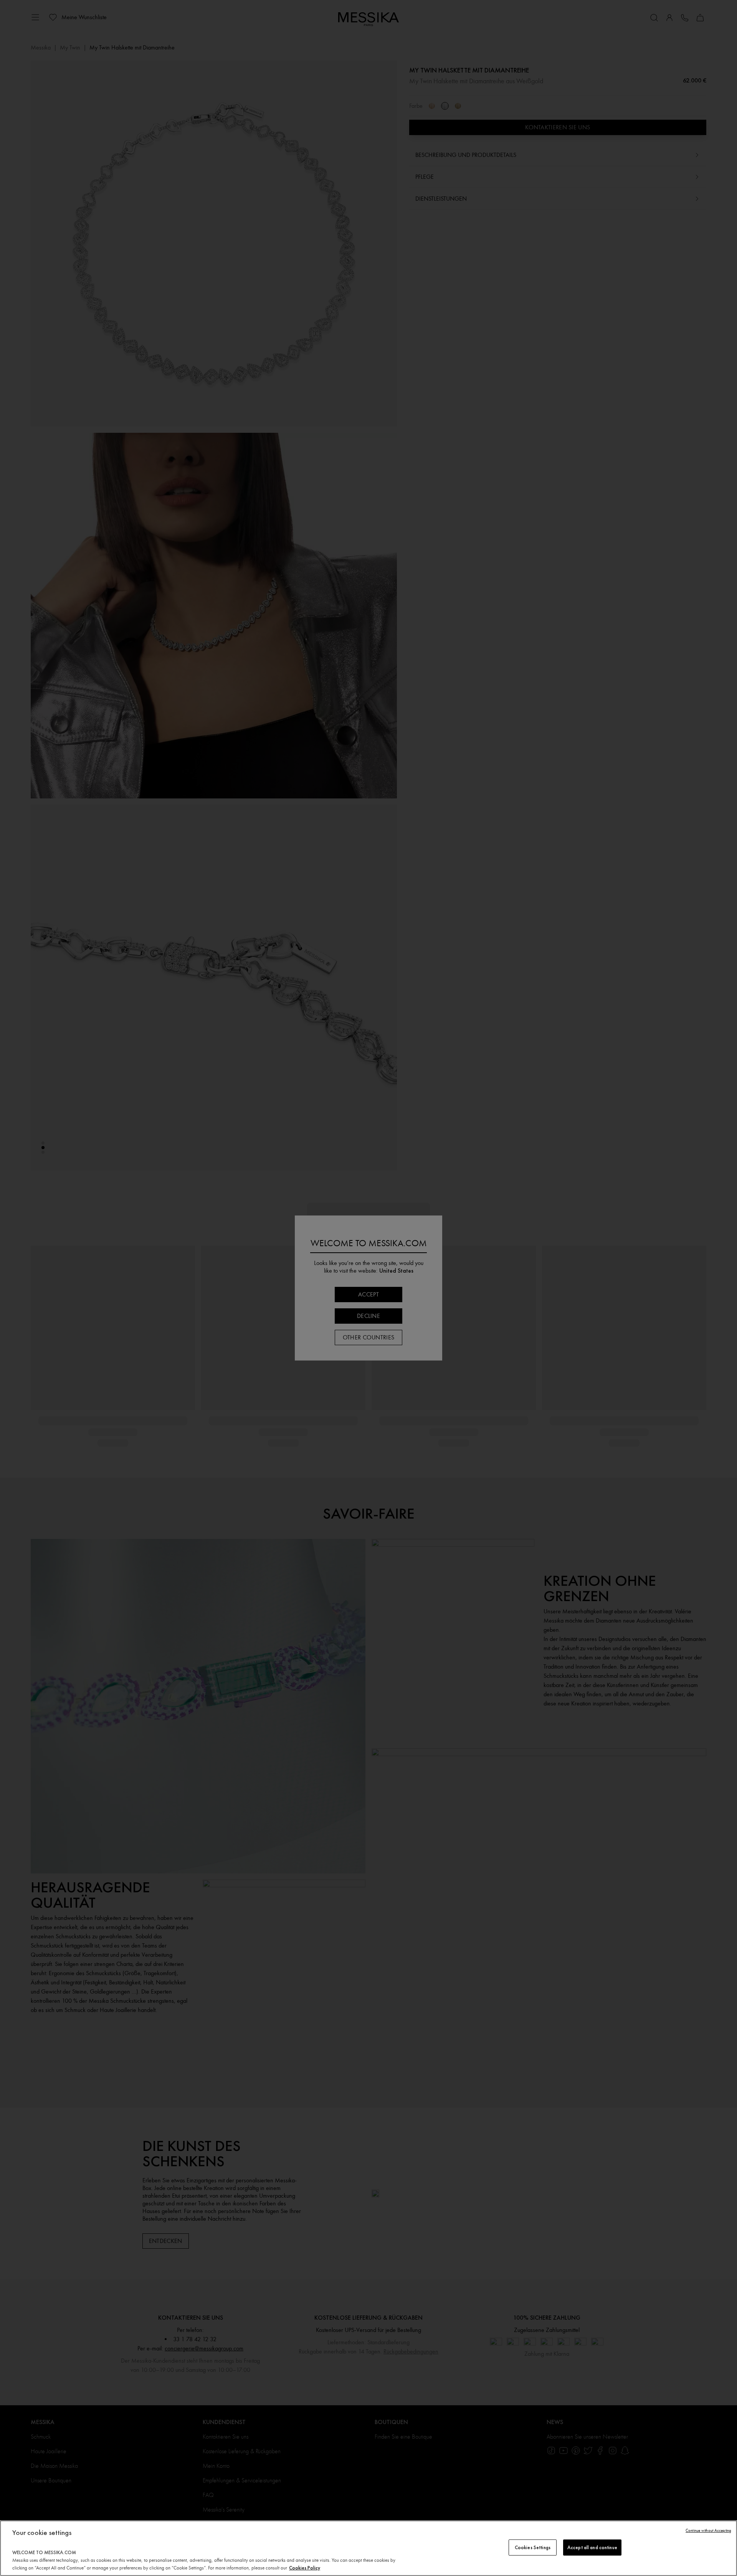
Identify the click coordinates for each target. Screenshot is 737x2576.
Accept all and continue (592, 2547)
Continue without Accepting (708, 2531)
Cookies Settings (533, 2547)
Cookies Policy (305, 2568)
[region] (368, 2548)
